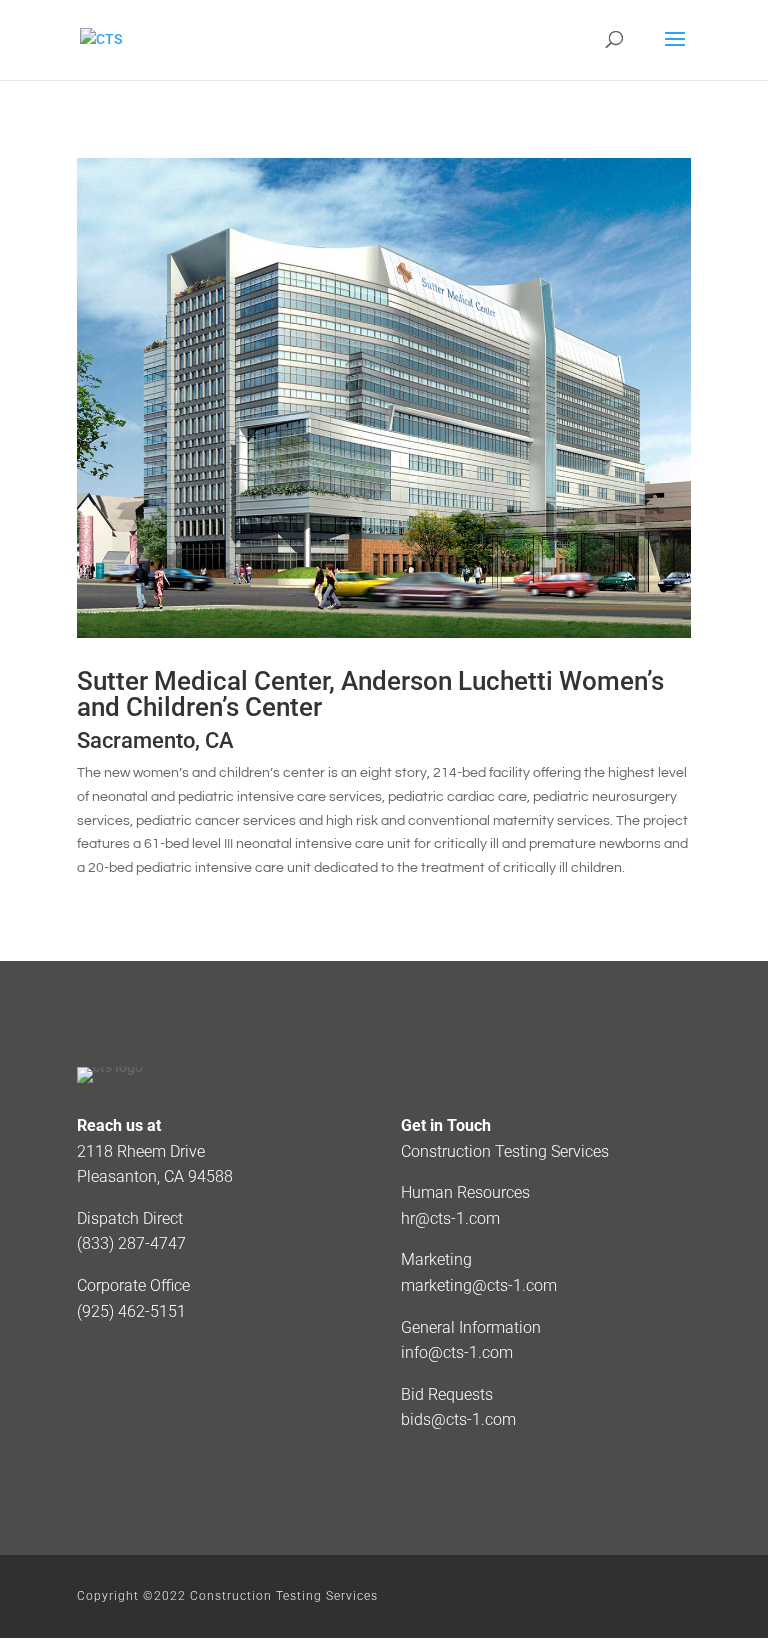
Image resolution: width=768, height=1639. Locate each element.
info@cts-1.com (457, 1352)
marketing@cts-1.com (479, 1285)
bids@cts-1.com (458, 1419)
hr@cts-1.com (450, 1218)
